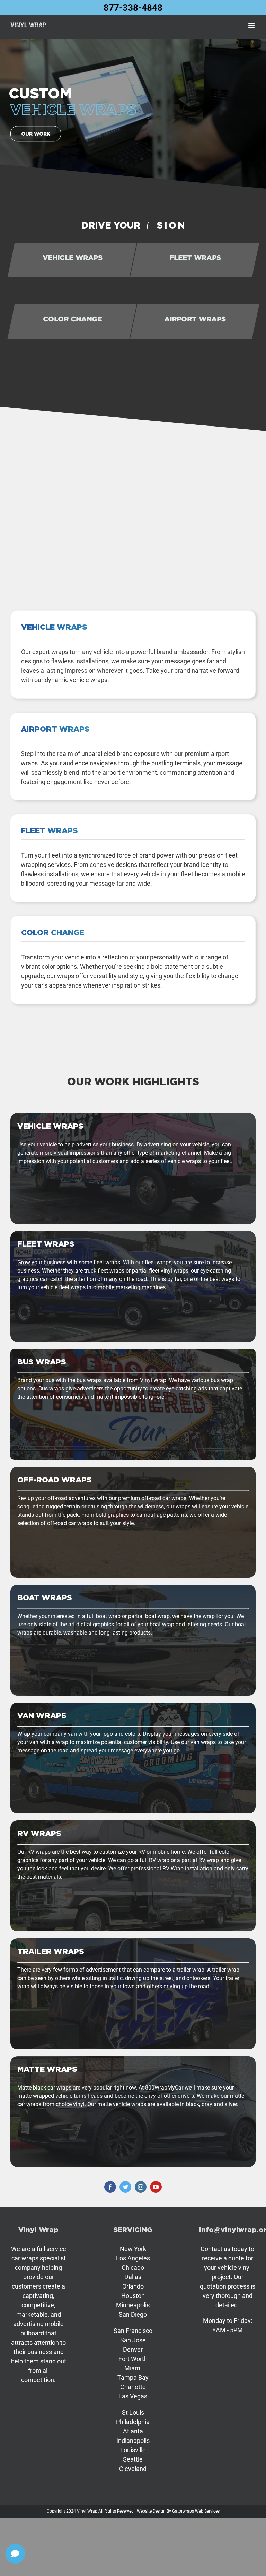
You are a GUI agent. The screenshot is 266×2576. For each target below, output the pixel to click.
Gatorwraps (183, 2511)
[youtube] (156, 2187)
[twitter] (125, 2187)
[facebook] (110, 2187)
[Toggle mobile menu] (252, 26)
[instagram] (141, 2187)
